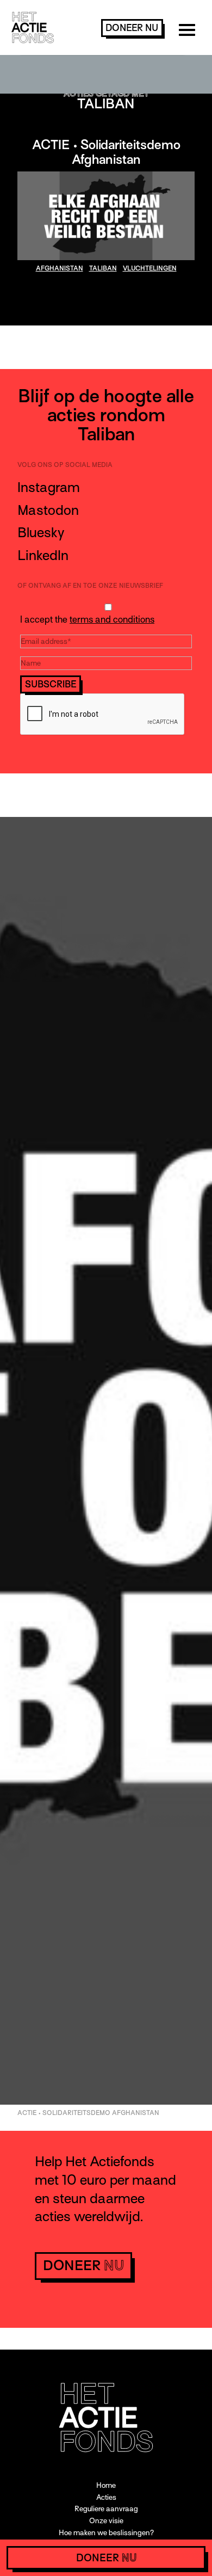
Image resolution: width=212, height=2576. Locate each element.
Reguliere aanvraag (106, 2509)
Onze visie (106, 2521)
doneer (132, 28)
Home (106, 2485)
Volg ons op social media (65, 465)
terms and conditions (112, 620)
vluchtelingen (150, 268)
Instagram (49, 487)
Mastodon (48, 510)
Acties (106, 2497)
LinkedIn (43, 555)
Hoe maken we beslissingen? (106, 2533)
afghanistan (60, 268)
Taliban (103, 268)
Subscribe (51, 684)
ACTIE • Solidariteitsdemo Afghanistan (106, 152)
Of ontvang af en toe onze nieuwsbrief (90, 586)
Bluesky (41, 533)
